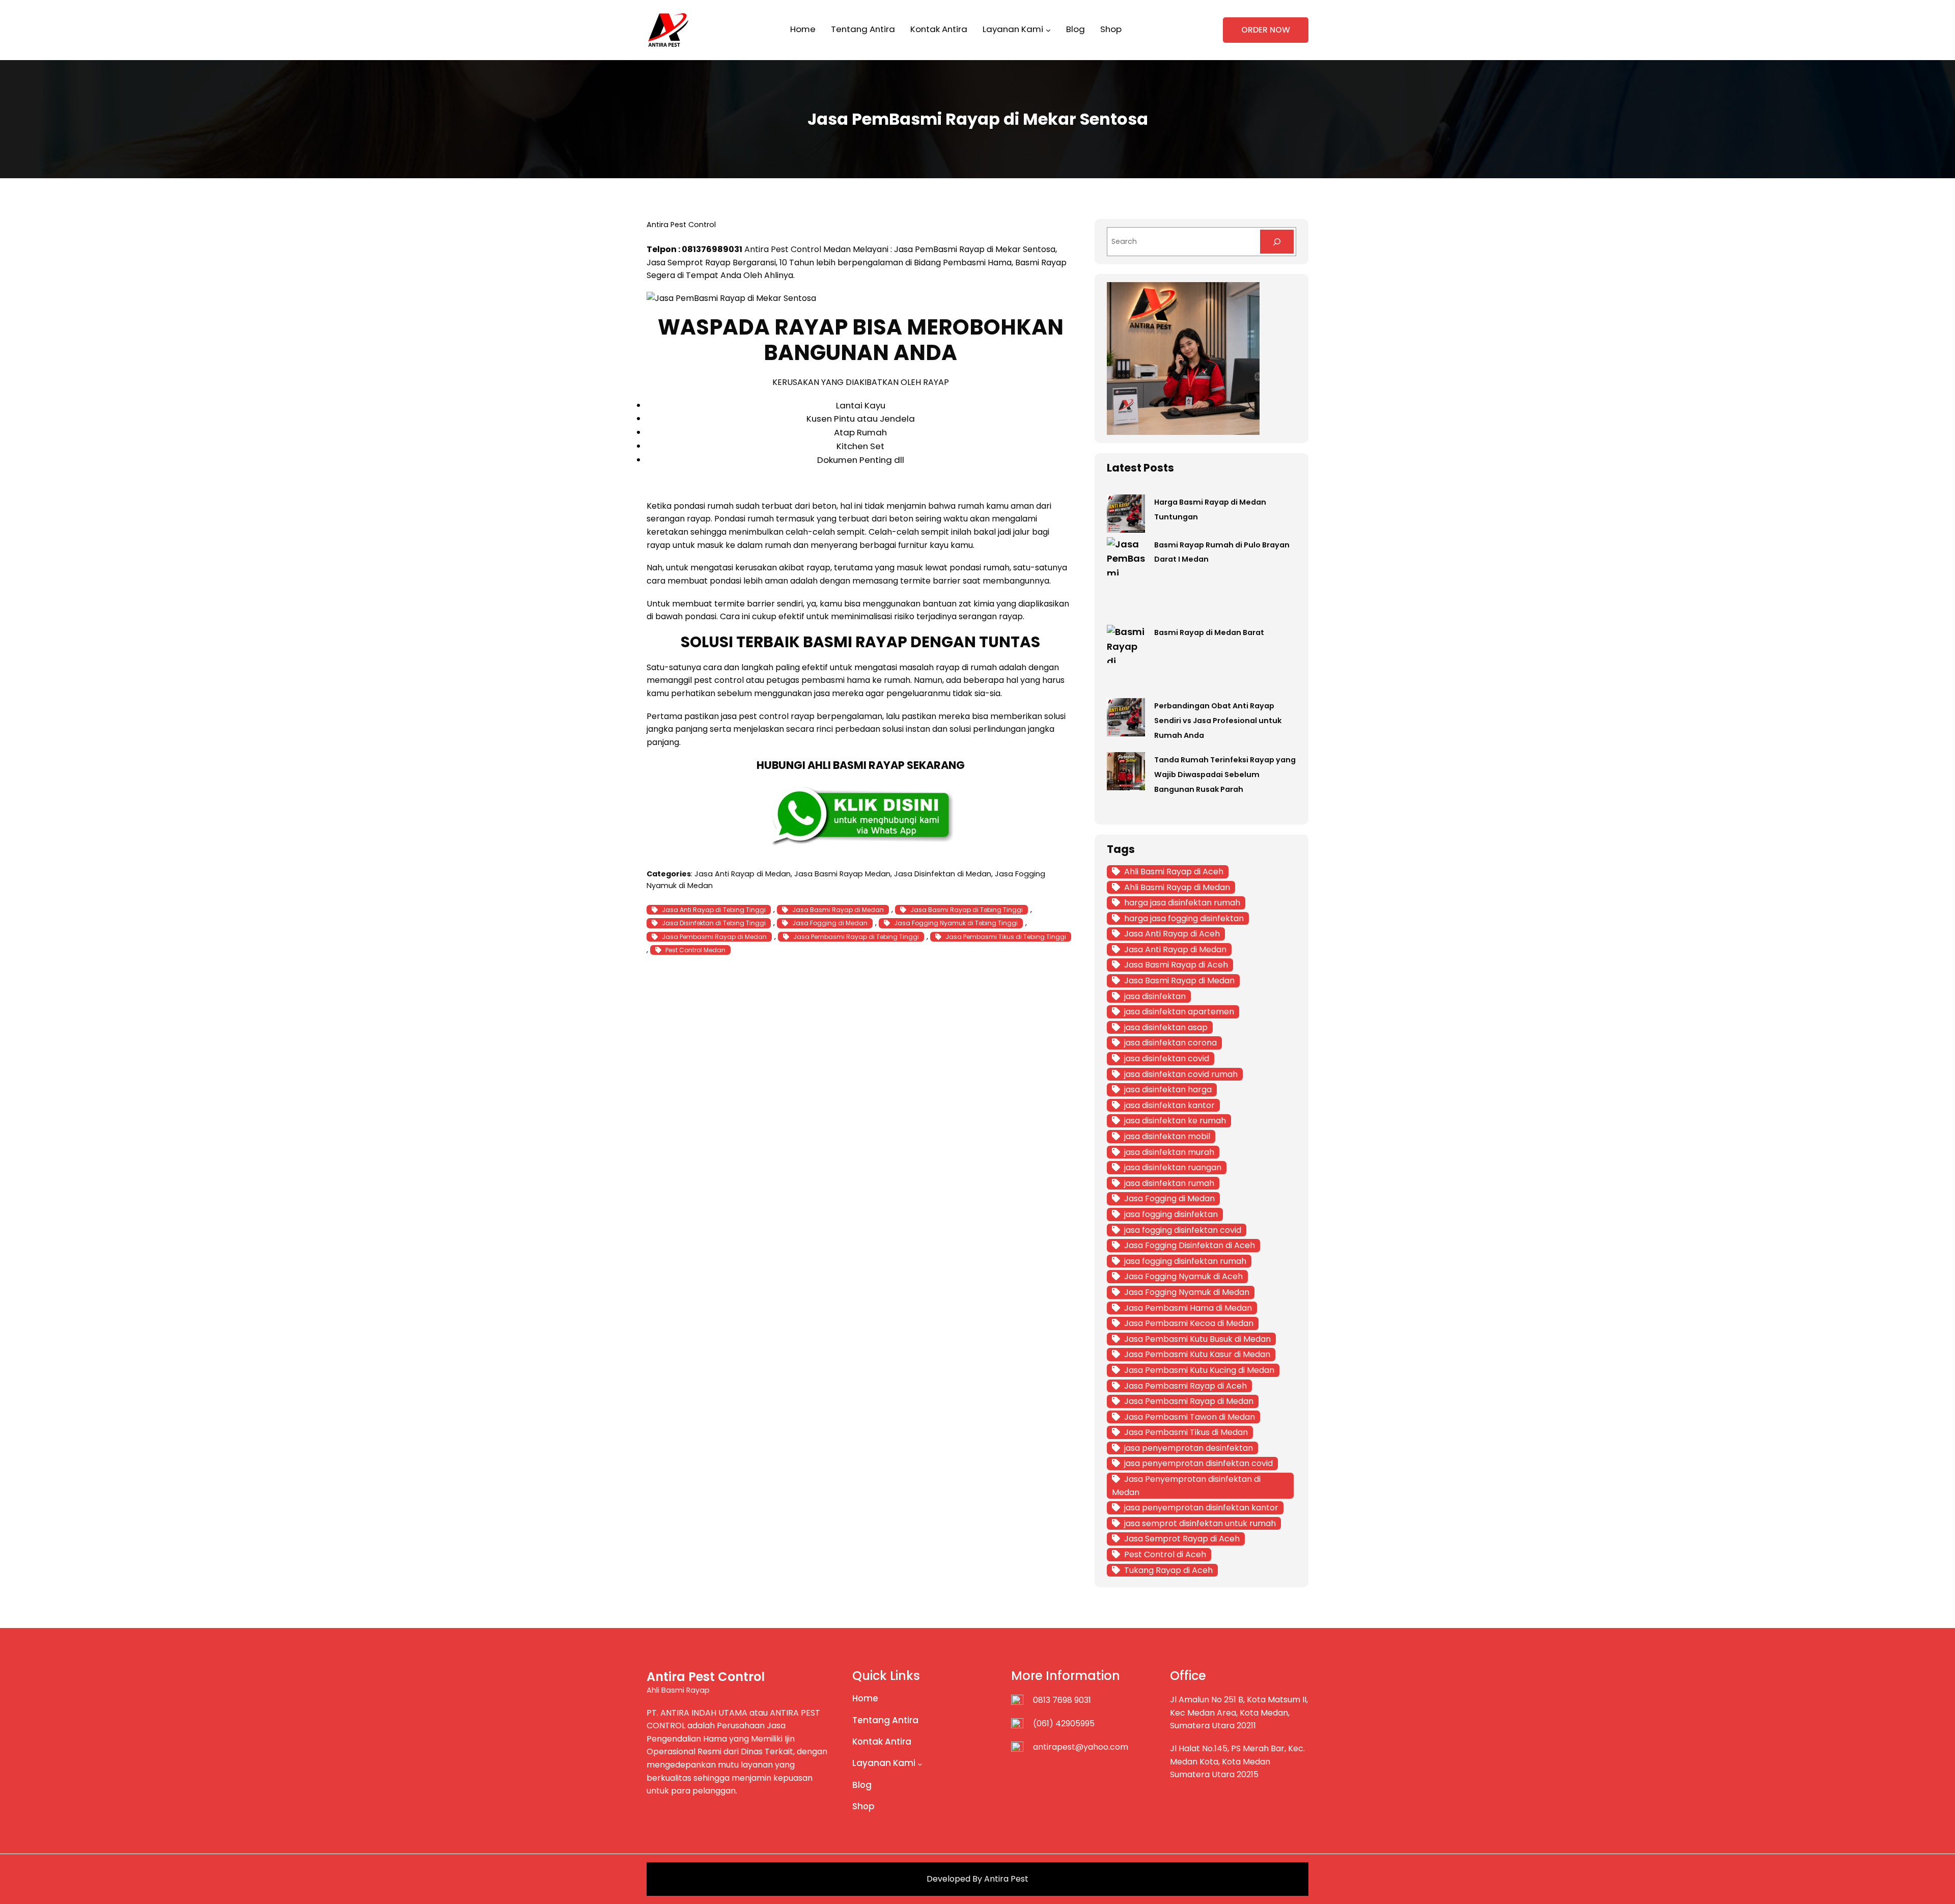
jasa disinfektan (1155, 996)
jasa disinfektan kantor (1169, 1105)
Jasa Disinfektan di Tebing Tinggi (714, 923)
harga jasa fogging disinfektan (1184, 918)
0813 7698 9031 (1062, 1700)
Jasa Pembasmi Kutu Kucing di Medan (1199, 1370)
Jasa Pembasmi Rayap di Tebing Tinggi (856, 937)
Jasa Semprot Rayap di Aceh (1182, 1539)
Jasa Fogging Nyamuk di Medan (1187, 1292)
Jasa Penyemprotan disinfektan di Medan (1186, 1486)
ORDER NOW (1266, 30)
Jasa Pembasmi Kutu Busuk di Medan (1197, 1339)
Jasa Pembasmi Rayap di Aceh (1185, 1386)
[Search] (1277, 242)
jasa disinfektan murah (1169, 1152)
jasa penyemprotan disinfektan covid (1198, 1463)
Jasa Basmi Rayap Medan (842, 874)
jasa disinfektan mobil (1167, 1136)
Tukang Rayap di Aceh (1168, 1570)
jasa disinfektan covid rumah (1181, 1074)
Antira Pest (1006, 1879)
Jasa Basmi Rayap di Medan (838, 910)
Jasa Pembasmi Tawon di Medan (1190, 1417)
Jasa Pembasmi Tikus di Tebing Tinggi (1006, 937)
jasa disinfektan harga (1168, 1089)
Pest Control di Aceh (1165, 1554)
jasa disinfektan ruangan (1173, 1167)
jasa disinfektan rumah (1169, 1183)
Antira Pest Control (783, 249)
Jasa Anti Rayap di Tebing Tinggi (714, 910)
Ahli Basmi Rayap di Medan (1177, 887)
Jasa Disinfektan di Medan (943, 874)
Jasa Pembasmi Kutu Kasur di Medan (1197, 1354)
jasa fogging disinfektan (1171, 1214)
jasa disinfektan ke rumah (1175, 1121)
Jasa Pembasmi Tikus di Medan (1186, 1432)
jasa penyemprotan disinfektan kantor (1201, 1508)
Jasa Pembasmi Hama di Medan (1188, 1308)
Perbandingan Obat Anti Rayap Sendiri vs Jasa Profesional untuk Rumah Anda (1218, 721)
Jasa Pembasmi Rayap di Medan (714, 937)
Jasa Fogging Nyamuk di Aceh (1183, 1276)
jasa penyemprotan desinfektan (1189, 1448)
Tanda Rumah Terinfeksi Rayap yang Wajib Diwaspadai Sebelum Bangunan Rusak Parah (1225, 775)
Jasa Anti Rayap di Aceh (1172, 934)
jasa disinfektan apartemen (1179, 1012)
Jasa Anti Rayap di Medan (743, 874)
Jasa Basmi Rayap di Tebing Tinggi (967, 910)
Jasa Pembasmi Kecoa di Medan (1189, 1323)
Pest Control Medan (695, 950)
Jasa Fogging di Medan (830, 923)
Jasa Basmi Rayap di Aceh (1176, 965)
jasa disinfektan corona (1170, 1043)
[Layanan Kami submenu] (1048, 30)
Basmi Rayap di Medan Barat (1209, 632)
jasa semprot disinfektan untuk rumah (1200, 1523)
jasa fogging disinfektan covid (1183, 1230)
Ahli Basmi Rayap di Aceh (1174, 872)
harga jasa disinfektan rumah (1182, 903)
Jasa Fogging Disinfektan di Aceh (1190, 1245)
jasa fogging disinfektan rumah (1185, 1261)
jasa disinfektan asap (1166, 1027)
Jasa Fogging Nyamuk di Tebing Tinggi (956, 923)
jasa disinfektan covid (1167, 1058)
